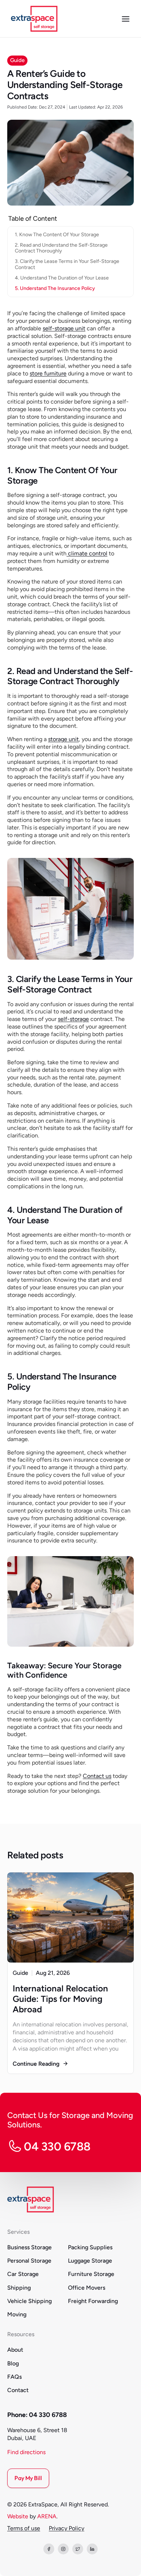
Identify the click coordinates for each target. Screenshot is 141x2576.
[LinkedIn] (92, 2549)
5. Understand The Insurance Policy (55, 288)
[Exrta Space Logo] (34, 19)
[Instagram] (63, 2549)
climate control (87, 553)
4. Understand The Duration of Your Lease (62, 278)
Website (18, 2516)
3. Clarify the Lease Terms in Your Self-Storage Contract (67, 264)
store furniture (48, 373)
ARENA (47, 2516)
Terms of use (24, 2528)
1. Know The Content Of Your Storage (57, 235)
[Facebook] (49, 2549)
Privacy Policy (67, 2528)
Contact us (97, 1776)
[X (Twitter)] (78, 2549)
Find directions (26, 2452)
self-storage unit (64, 328)
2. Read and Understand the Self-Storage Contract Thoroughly (61, 248)
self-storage (73, 1019)
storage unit (63, 739)
